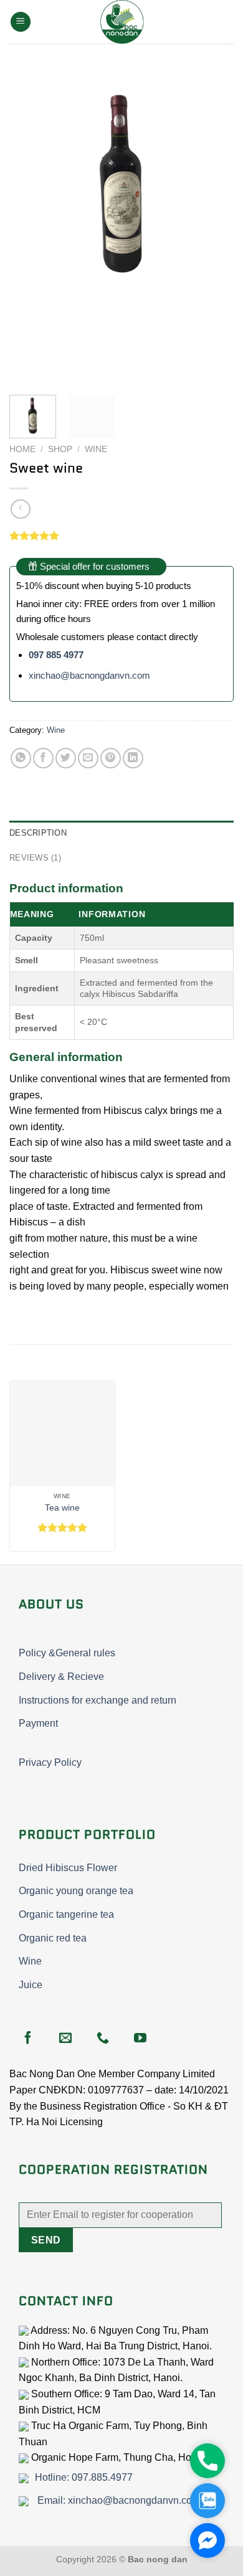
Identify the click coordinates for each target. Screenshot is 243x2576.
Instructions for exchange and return (98, 1700)
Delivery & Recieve (61, 1677)
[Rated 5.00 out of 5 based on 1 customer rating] (121, 535)
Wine (96, 449)
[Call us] (103, 2039)
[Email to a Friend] (88, 758)
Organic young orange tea (76, 1891)
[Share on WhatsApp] (21, 758)
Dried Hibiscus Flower (68, 1868)
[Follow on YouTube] (140, 2039)
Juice (31, 1985)
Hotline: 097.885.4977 (84, 2477)
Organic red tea (53, 1938)
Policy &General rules (67, 1653)
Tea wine (62, 1508)
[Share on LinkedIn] (133, 758)
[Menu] (21, 22)
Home (22, 449)
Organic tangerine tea (66, 1914)
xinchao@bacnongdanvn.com (89, 675)
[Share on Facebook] (43, 758)
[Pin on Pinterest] (111, 758)
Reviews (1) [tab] (35, 858)
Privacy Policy (50, 1762)
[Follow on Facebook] (28, 2039)
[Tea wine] (62, 1433)
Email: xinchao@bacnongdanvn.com (117, 2500)
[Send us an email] (65, 2039)
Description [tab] (38, 833)
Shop (60, 449)
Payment (38, 1723)
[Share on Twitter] (66, 758)
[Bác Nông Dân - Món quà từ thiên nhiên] (121, 22)
